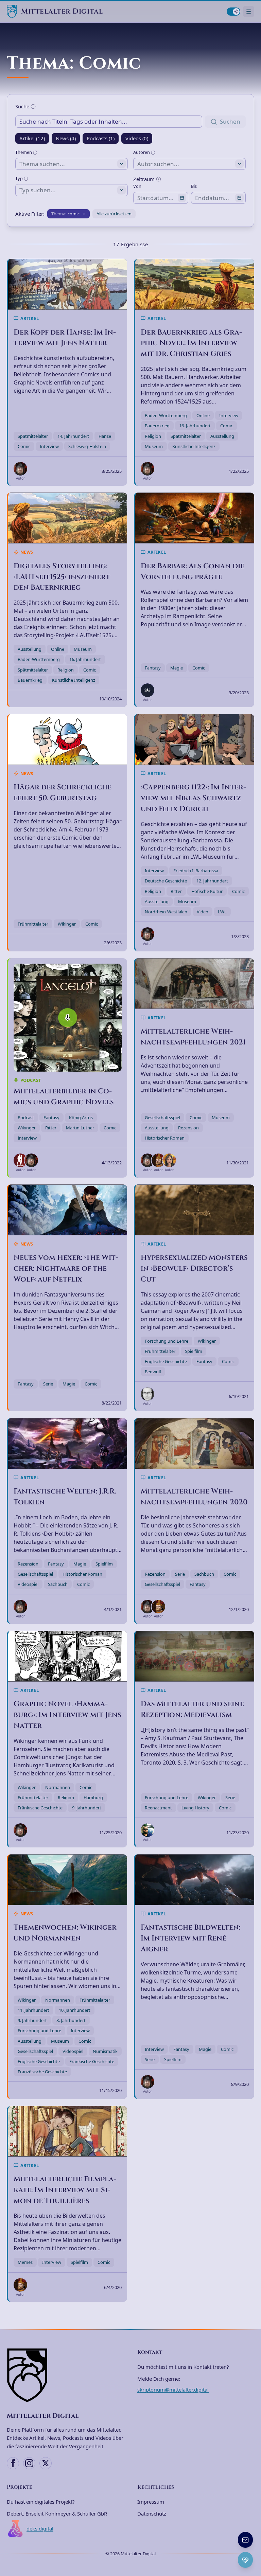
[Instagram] (29, 2463)
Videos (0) (137, 138)
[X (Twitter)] (46, 2463)
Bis (194, 186)
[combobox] (72, 164)
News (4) (66, 138)
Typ (20, 178)
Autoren (142, 152)
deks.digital (40, 2528)
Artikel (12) (32, 138)
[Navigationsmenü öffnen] (249, 11)
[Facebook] (13, 2463)
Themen (24, 152)
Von (137, 186)
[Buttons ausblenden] (252, 2533)
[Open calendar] (182, 198)
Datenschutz (152, 2514)
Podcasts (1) (101, 138)
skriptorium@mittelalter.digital (173, 2390)
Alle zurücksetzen (114, 214)
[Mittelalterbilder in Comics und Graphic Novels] (68, 1018)
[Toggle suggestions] (121, 164)
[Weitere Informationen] (33, 106)
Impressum (151, 2502)
